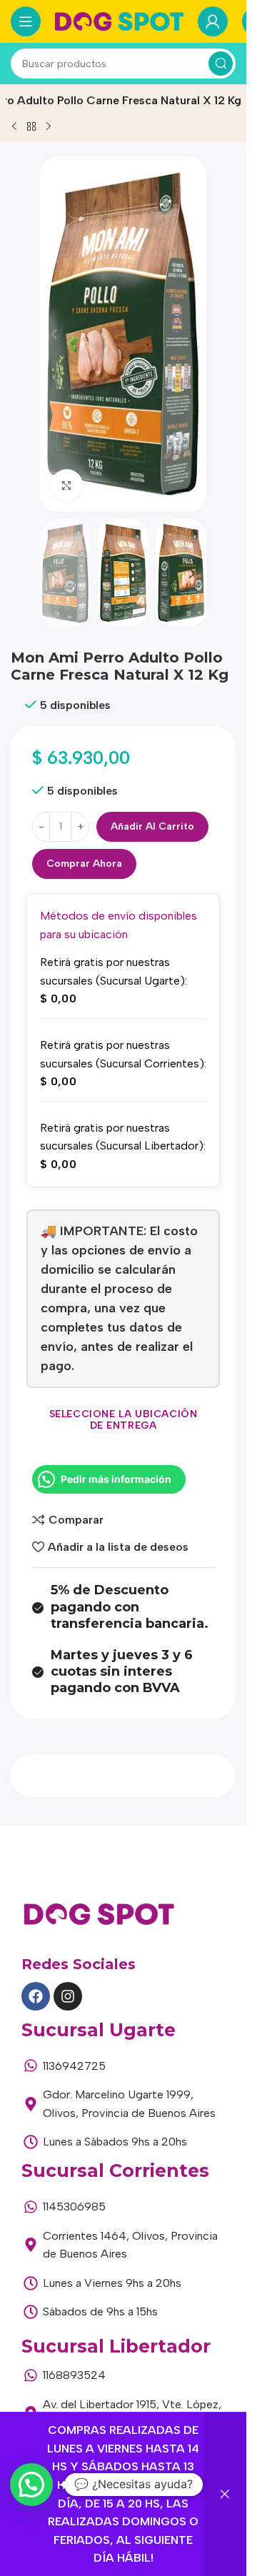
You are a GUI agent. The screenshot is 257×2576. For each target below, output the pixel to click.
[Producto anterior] (14, 126)
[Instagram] (68, 1996)
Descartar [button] (225, 2494)
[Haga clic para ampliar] (67, 485)
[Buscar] (221, 64)
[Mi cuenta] (213, 21)
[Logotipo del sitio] (119, 20)
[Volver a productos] (31, 126)
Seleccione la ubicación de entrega (124, 1420)
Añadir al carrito (152, 826)
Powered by (51, 2519)
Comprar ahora (84, 864)
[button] (54, 334)
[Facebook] (36, 1996)
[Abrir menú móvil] (26, 21)
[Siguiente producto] (49, 126)
